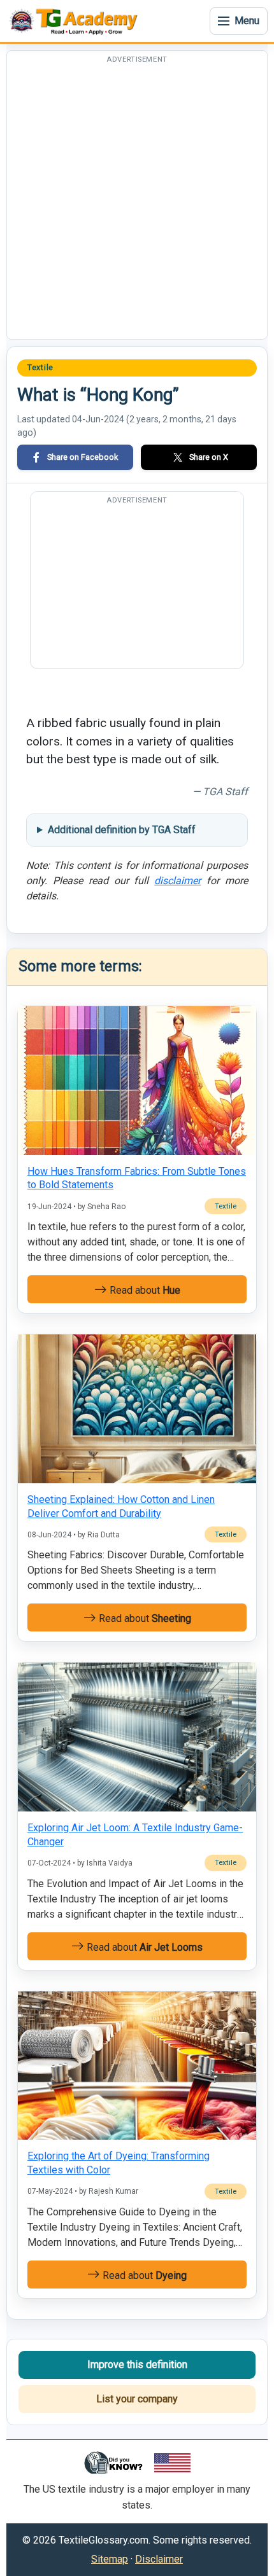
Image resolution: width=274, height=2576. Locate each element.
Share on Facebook (83, 457)
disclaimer (177, 881)
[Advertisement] (137, 202)
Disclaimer (159, 2559)
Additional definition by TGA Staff (122, 830)
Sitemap (110, 2559)
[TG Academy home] (76, 21)
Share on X (209, 457)
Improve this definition (137, 2365)
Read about (144, 1290)
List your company (137, 2399)
